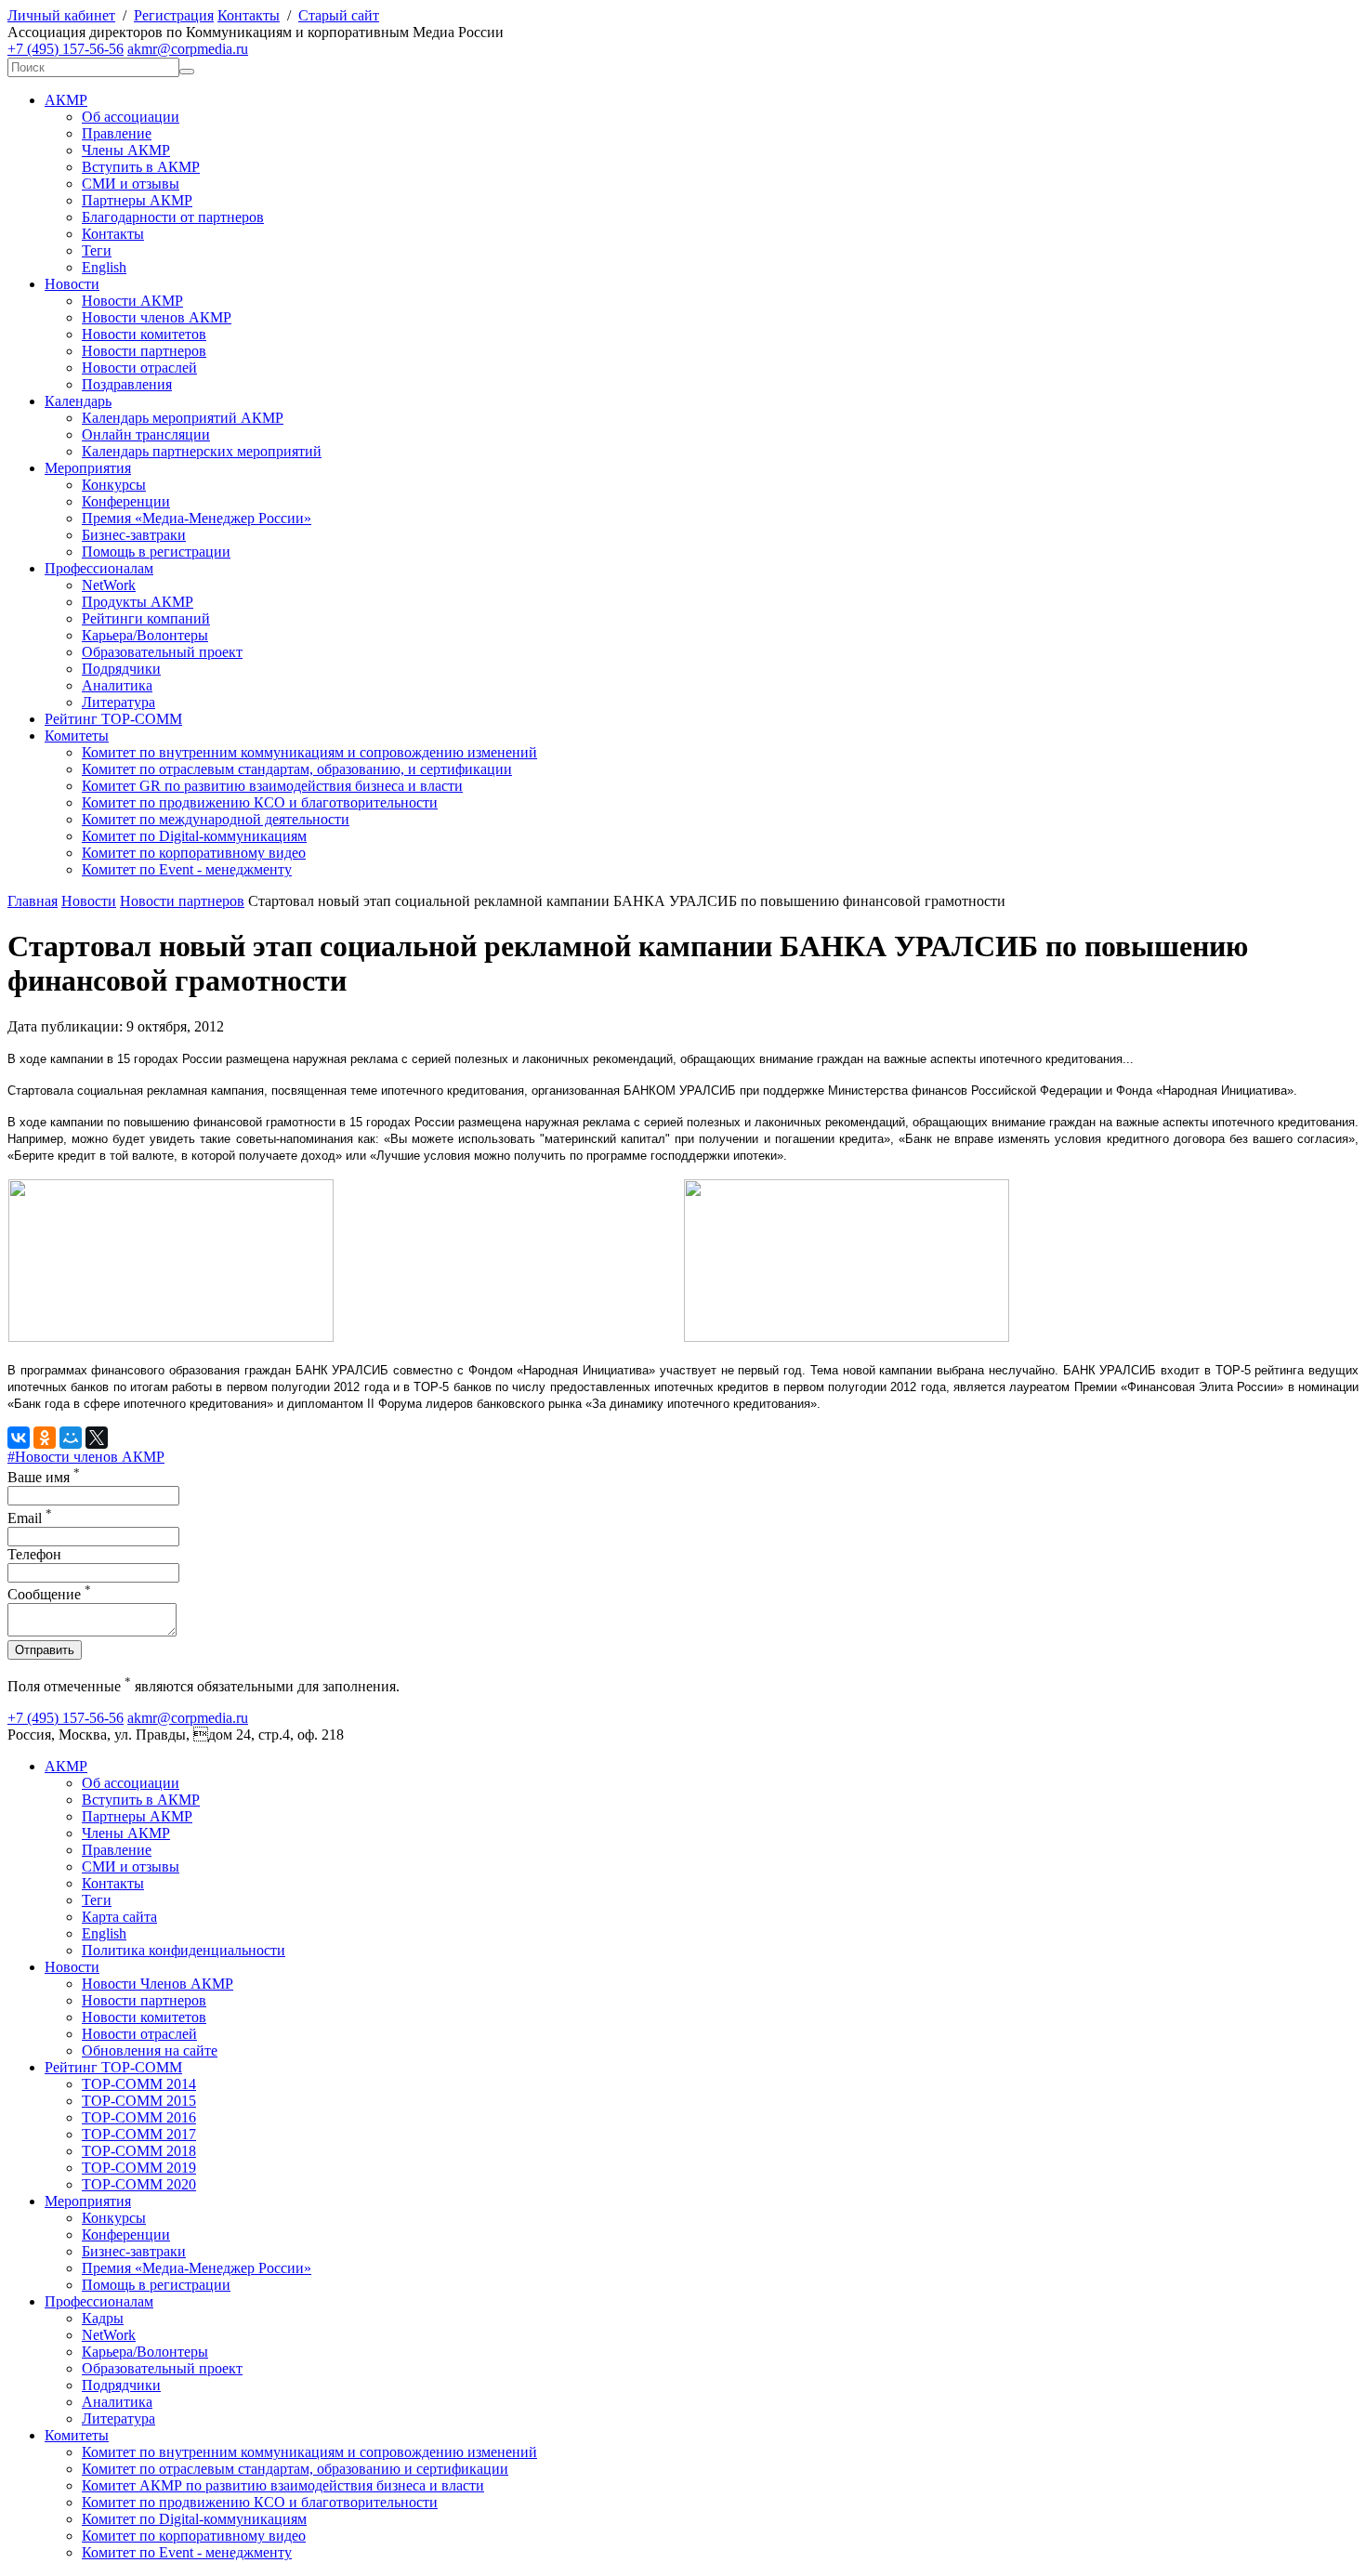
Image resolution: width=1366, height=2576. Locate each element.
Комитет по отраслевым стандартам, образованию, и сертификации (297, 769)
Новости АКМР (132, 301)
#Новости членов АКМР (86, 1457)
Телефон (34, 1554)
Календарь (78, 401)
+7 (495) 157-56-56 (66, 49)
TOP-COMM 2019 (139, 2168)
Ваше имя (44, 1477)
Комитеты (77, 736)
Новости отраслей (139, 368)
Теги (97, 250)
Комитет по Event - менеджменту (187, 869)
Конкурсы (114, 485)
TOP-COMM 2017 (139, 2134)
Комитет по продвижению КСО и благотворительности (260, 802)
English (104, 267)
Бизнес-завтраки (134, 535)
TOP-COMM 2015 (139, 2101)
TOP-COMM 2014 (139, 2084)
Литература (118, 702)
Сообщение (49, 1594)
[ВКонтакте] (19, 1438)
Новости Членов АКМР (158, 1984)
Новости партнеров (144, 351)
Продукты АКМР (138, 602)
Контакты (249, 15)
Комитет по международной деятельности (216, 819)
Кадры (103, 2318)
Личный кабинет (61, 15)
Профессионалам (99, 568)
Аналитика (117, 685)
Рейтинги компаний (146, 618)
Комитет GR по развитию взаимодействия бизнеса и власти (272, 786)
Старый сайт (339, 15)
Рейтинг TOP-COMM (113, 719)
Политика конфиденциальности (184, 1950)
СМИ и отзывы (131, 184)
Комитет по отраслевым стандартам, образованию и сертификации (295, 2469)
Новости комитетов (144, 334)
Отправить (45, 1650)
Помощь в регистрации (156, 552)
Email (30, 1518)
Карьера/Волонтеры (145, 635)
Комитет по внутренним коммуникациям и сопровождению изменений (309, 752)
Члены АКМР (126, 150)
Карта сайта (119, 1917)
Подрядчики (121, 669)
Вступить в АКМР (141, 167)
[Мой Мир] (71, 1438)
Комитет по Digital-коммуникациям (194, 836)
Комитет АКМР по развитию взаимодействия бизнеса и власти (283, 2485)
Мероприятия (88, 468)
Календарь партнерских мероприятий (202, 451)
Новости (72, 284)
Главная (33, 901)
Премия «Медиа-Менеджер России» (197, 518)
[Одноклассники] (45, 1438)
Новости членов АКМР (157, 317)
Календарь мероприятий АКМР (183, 418)
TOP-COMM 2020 (139, 2184)
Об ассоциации (131, 117)
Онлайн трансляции (146, 434)
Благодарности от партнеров (173, 217)
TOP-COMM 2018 (139, 2151)
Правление (117, 133)
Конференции (126, 501)
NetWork (109, 585)
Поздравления (127, 384)
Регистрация (174, 15)
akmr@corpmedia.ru (188, 49)
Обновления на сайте (150, 2050)
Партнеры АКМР (137, 200)
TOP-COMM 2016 (139, 2117)
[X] (97, 1438)
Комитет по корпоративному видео (194, 853)
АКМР (66, 100)
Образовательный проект (162, 652)
